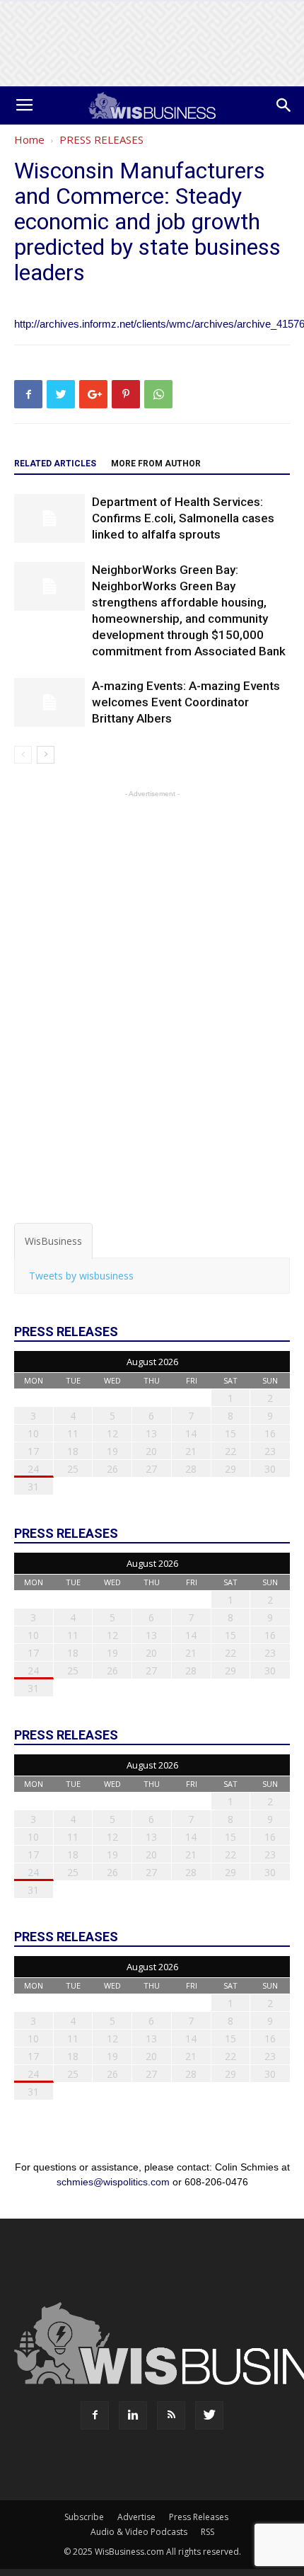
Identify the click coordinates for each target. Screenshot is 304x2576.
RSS (207, 2532)
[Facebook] (95, 2415)
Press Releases (199, 2517)
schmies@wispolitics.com (113, 2182)
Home (29, 139)
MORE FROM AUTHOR (156, 464)
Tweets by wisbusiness (81, 1276)
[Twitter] (209, 2415)
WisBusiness (53, 1241)
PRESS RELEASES (101, 139)
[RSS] (171, 2415)
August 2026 (152, 1362)
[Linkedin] (133, 2415)
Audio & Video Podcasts (139, 2532)
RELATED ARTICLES (55, 464)
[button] (284, 105)
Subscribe (84, 2517)
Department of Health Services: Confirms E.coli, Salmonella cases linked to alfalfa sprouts (183, 518)
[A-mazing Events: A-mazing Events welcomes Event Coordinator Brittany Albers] (49, 702)
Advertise (136, 2517)
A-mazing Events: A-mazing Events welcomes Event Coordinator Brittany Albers (186, 702)
